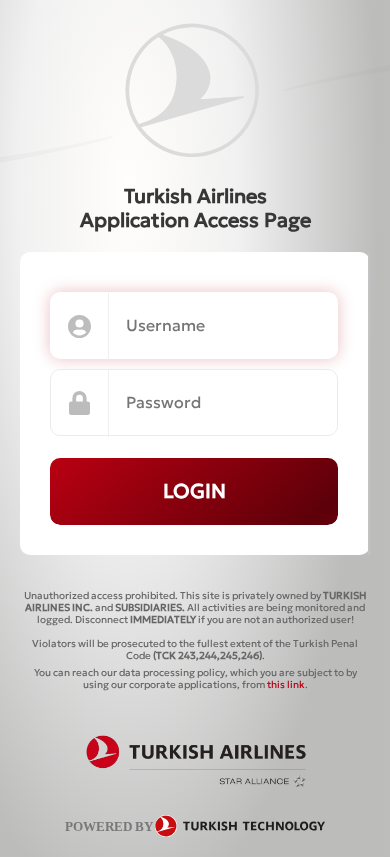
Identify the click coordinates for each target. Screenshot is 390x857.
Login (194, 491)
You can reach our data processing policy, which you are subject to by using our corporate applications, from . (195, 678)
